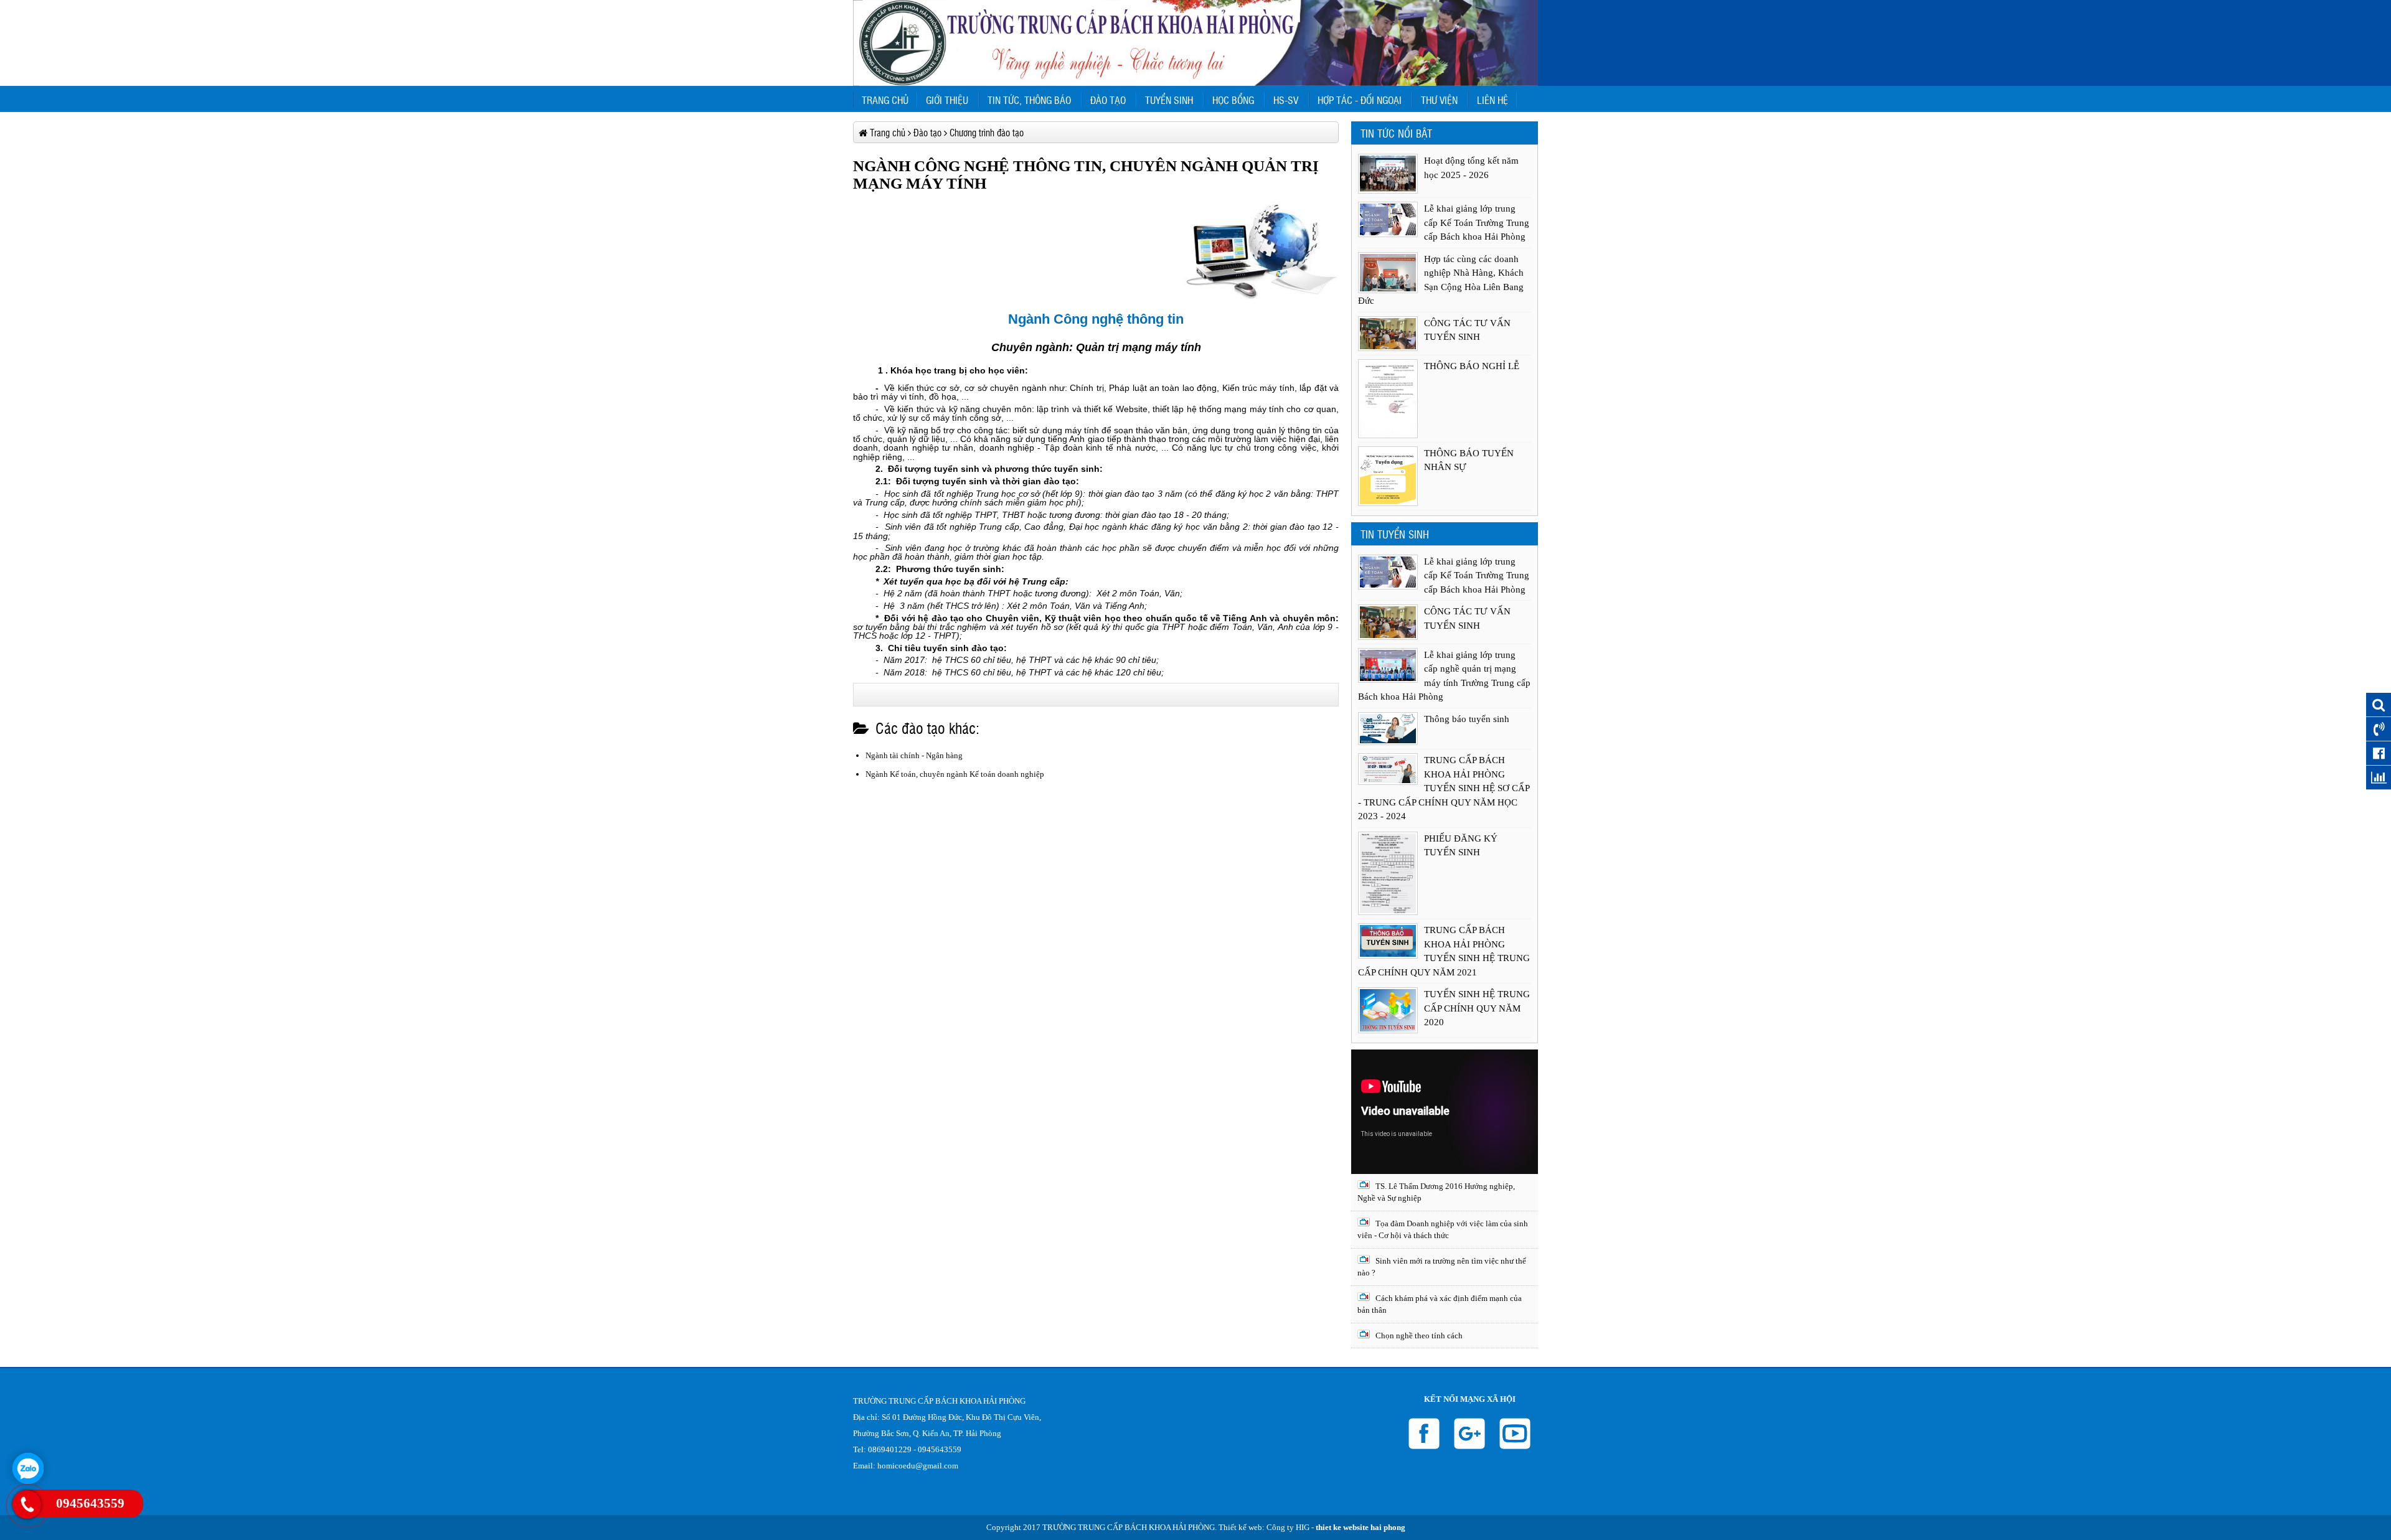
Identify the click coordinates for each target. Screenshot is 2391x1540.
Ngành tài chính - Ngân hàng (914, 755)
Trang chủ (885, 100)
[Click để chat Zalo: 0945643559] (28, 1468)
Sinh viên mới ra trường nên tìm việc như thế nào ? (1442, 1267)
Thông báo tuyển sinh (1467, 719)
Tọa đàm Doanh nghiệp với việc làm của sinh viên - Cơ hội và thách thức (1443, 1230)
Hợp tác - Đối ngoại (1360, 100)
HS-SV (1286, 100)
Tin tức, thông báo (1029, 100)
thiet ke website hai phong (1361, 1527)
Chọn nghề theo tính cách (1418, 1336)
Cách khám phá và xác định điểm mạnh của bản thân (1440, 1304)
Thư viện (1439, 100)
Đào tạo (1108, 100)
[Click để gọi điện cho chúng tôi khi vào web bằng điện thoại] (27, 1505)
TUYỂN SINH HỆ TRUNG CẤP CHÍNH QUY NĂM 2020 (1477, 1008)
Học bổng (1233, 100)
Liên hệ (1493, 100)
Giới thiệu (947, 100)
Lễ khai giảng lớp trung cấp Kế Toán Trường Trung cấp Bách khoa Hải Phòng (1477, 223)
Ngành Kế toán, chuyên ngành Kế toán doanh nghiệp (955, 774)
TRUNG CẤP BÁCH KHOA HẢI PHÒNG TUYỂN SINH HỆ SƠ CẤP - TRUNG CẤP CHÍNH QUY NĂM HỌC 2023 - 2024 (1444, 788)
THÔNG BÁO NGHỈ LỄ (1472, 366)
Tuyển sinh (1169, 100)
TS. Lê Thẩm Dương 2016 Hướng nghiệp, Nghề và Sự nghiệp (1436, 1192)
